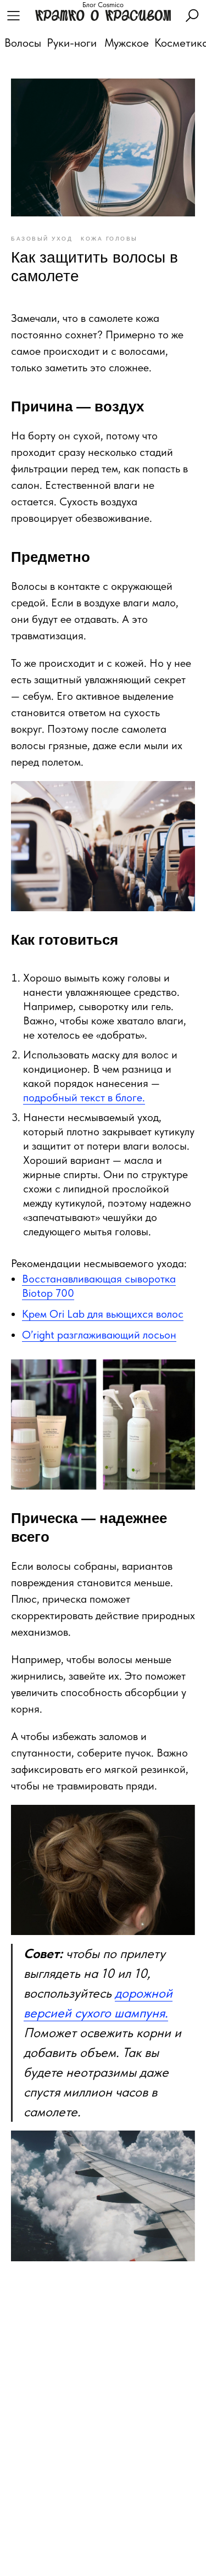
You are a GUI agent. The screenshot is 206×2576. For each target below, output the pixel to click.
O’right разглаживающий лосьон (99, 1335)
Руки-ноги (72, 43)
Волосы (23, 43)
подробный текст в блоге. (84, 1097)
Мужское (127, 43)
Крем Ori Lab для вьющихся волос (103, 1314)
